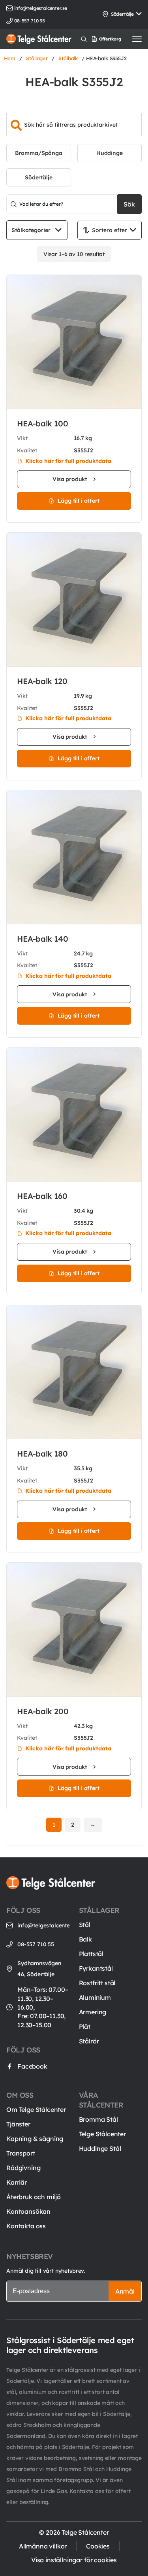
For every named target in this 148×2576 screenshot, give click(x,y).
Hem (10, 58)
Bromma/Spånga (39, 153)
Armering (93, 2012)
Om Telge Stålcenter (36, 2109)
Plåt (85, 2027)
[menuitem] (115, 39)
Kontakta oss (26, 2226)
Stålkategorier (31, 230)
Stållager (37, 58)
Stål (85, 1925)
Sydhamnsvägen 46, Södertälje (39, 1969)
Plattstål (91, 1954)
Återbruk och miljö (34, 2197)
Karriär (17, 2182)
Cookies (98, 2546)
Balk (85, 1939)
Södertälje (38, 177)
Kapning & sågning (35, 2139)
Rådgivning (23, 2168)
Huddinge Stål (100, 2148)
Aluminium (95, 1997)
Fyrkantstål (96, 1968)
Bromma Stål (98, 2119)
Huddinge (110, 153)
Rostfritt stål (97, 1983)
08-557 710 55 (36, 1944)
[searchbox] (74, 124)
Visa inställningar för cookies (74, 2560)
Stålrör (89, 2041)
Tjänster (18, 2124)
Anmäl (125, 2291)
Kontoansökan (28, 2211)
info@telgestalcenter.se (41, 8)
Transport (21, 2153)
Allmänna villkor (43, 2546)
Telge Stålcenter (102, 2134)
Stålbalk (68, 58)
